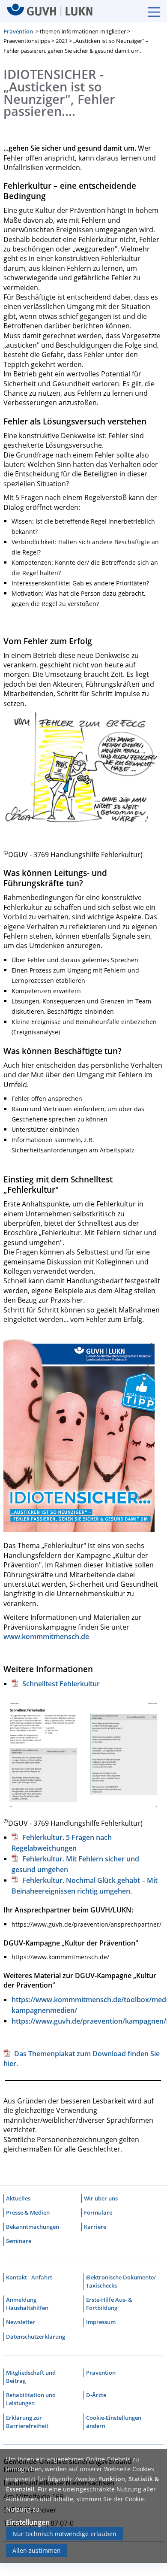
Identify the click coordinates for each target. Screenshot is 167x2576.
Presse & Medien (28, 2212)
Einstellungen (28, 2522)
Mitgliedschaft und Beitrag (31, 2377)
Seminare (19, 2241)
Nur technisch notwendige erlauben (64, 2534)
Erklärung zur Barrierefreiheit (27, 2422)
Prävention (18, 31)
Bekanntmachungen (33, 2227)
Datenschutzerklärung (36, 2337)
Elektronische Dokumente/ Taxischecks (121, 2281)
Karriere (95, 2227)
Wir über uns (101, 2198)
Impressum (101, 2322)
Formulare (98, 2212)
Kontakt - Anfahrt (29, 2277)
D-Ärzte (96, 2395)
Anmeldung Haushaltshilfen (27, 2304)
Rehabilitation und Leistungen (31, 2399)
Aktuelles (18, 2198)
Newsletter (21, 2322)
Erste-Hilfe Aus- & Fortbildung (109, 2304)
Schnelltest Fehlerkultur (61, 1684)
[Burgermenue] (149, 11)
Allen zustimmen (37, 2550)
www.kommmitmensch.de (46, 1637)
